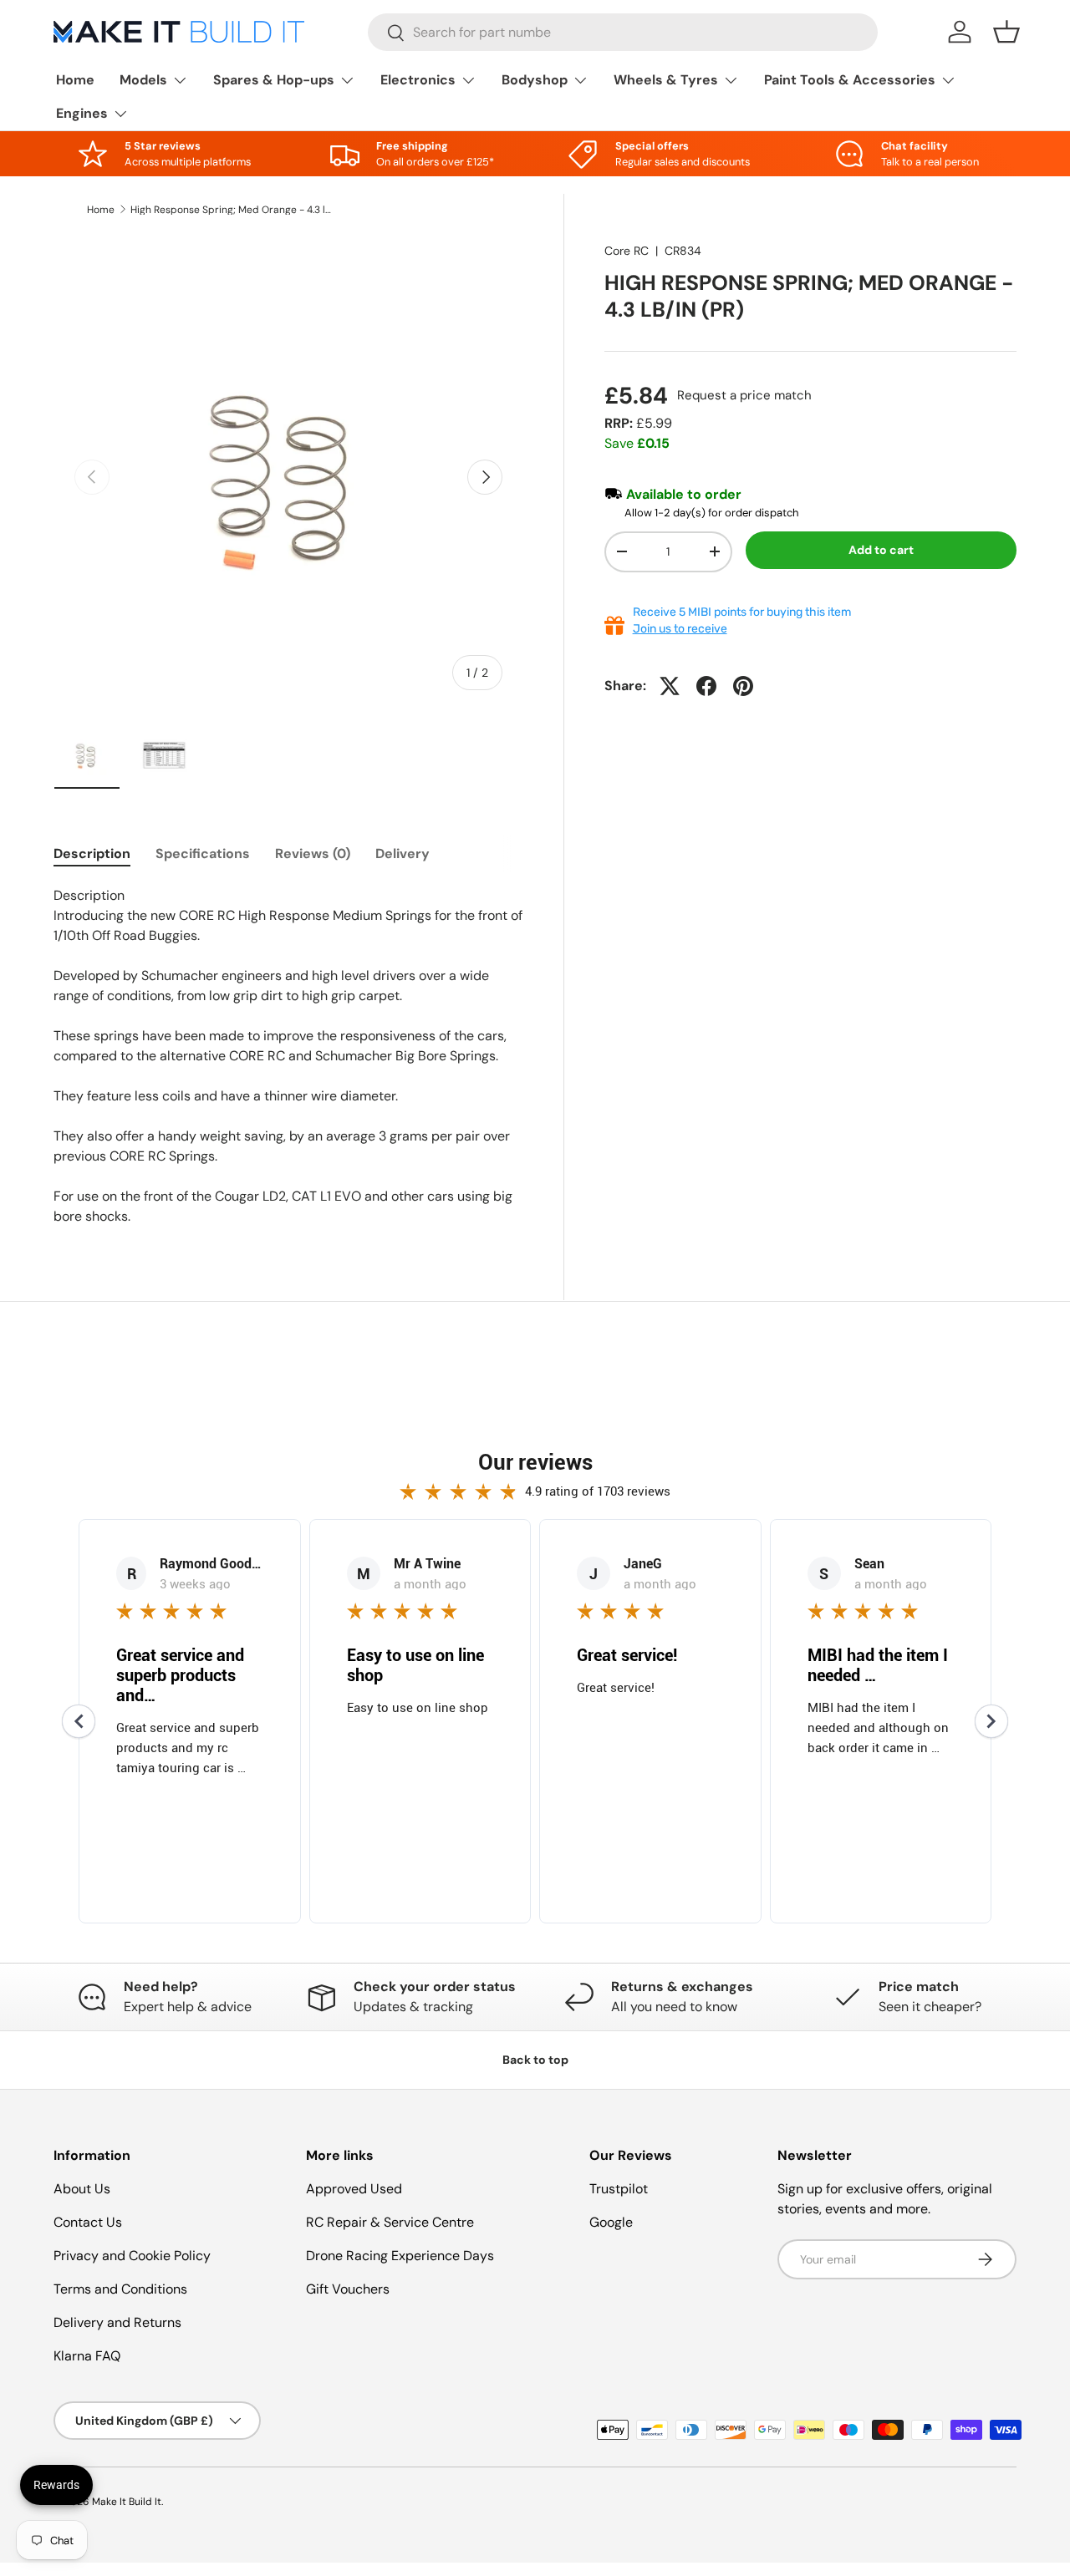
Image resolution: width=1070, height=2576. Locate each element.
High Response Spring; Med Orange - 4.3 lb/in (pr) (231, 210)
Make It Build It (127, 2502)
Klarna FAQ (87, 2356)
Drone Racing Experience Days (400, 2256)
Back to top (535, 2060)
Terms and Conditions (120, 2289)
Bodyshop (535, 80)
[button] (1006, 32)
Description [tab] (92, 854)
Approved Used (354, 2189)
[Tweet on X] (670, 686)
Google (611, 2222)
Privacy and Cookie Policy (132, 2256)
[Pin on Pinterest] (743, 686)
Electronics (418, 80)
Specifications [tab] (203, 854)
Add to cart (881, 550)
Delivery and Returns (117, 2322)
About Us (82, 2189)
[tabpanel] (288, 1056)
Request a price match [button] (744, 395)
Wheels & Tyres (666, 80)
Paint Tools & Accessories (850, 80)
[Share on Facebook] (706, 686)
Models (143, 80)
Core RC (627, 251)
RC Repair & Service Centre (390, 2222)
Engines (82, 113)
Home (75, 80)
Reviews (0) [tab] (313, 854)
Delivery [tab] (403, 854)
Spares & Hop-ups (274, 80)
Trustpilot (619, 2189)
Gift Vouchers (348, 2289)
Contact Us (88, 2222)
